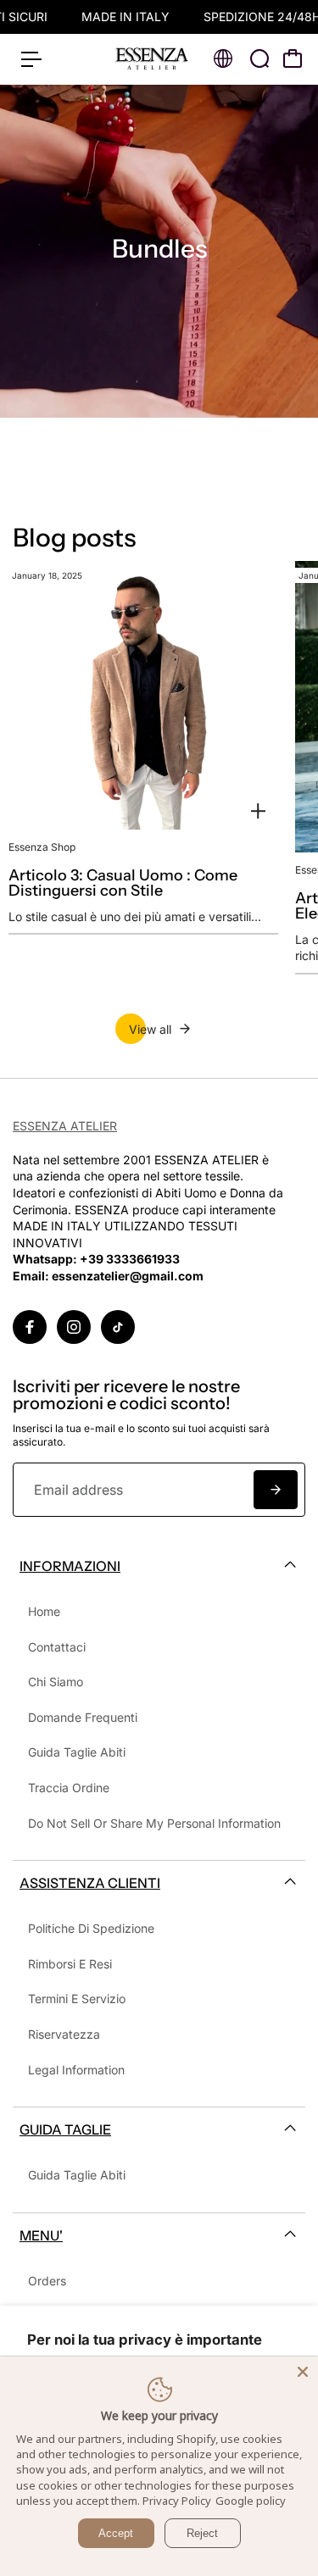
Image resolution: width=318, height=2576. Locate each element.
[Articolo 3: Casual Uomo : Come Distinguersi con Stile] (143, 696)
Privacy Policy (177, 2501)
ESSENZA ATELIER (65, 1126)
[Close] (303, 2372)
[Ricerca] (259, 58)
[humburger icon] (31, 59)
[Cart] (293, 58)
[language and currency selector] (223, 58)
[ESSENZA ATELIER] (152, 59)
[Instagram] (74, 1327)
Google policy (251, 2501)
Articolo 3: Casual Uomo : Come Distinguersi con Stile (123, 883)
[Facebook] (30, 1327)
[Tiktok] (118, 1327)
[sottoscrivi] (276, 1490)
